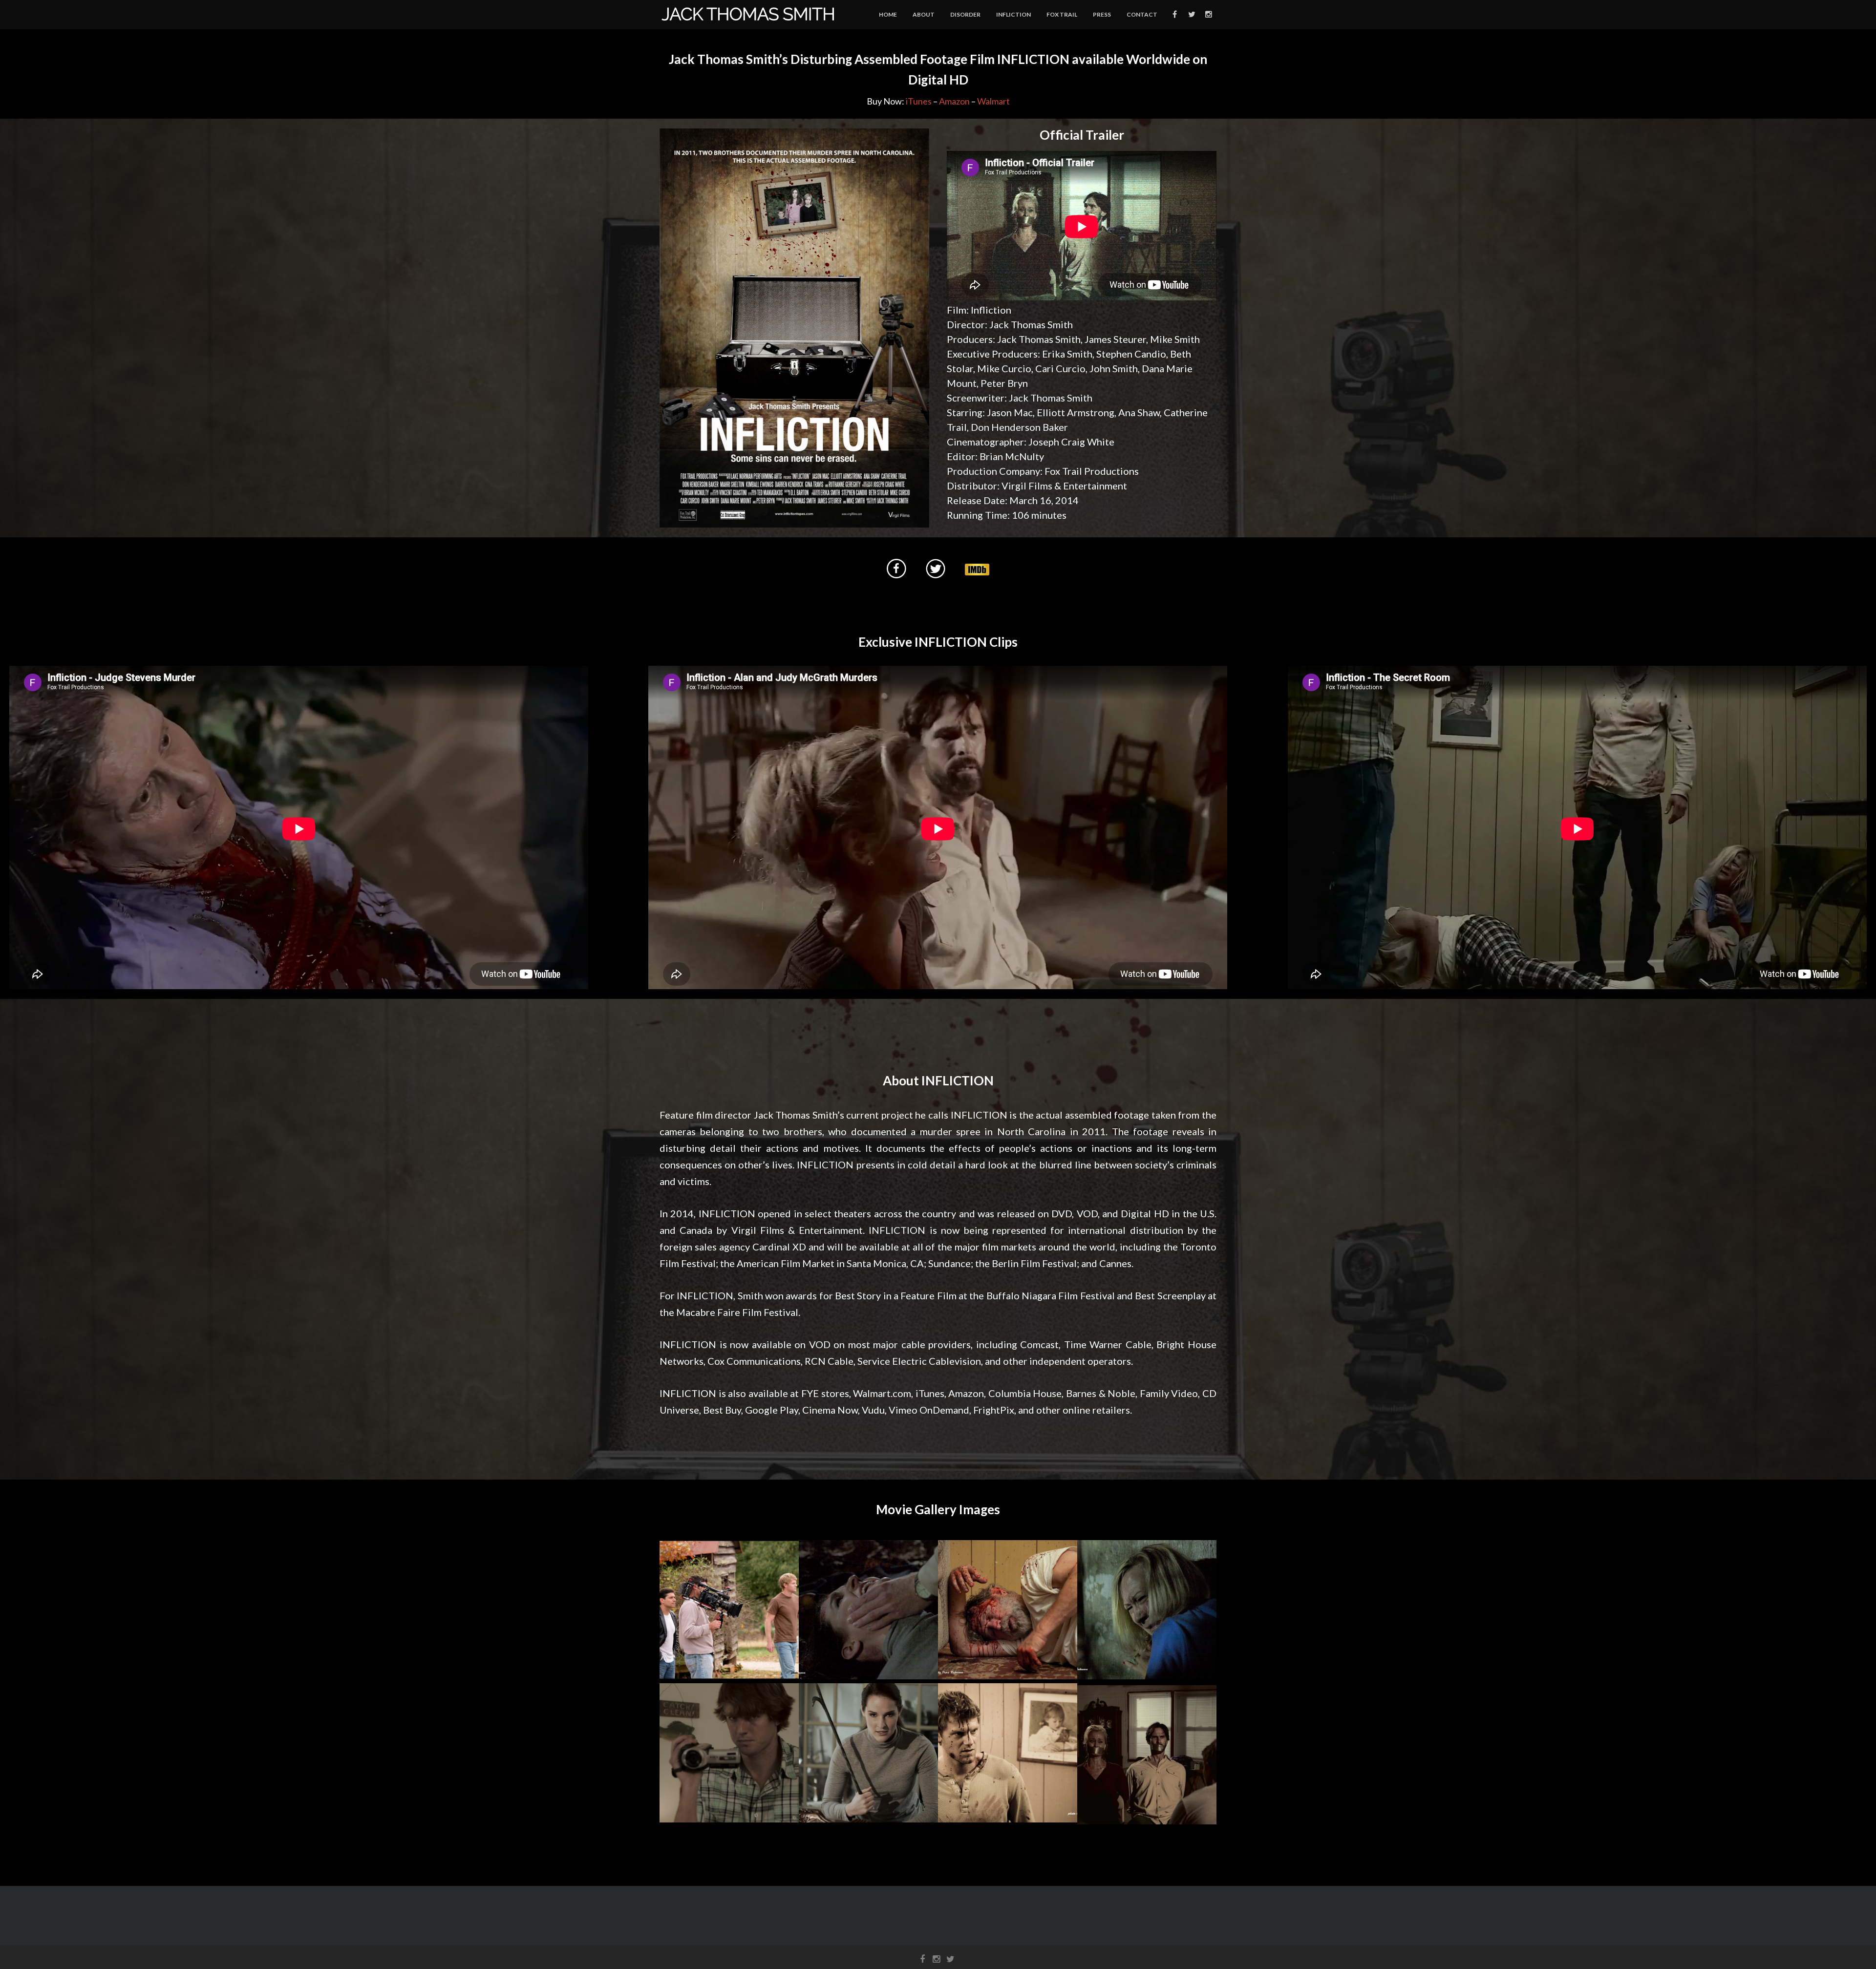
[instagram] (1208, 15)
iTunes (919, 101)
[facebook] (1174, 15)
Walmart (993, 101)
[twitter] (1191, 15)
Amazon (954, 101)
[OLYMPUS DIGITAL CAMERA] (729, 1609)
